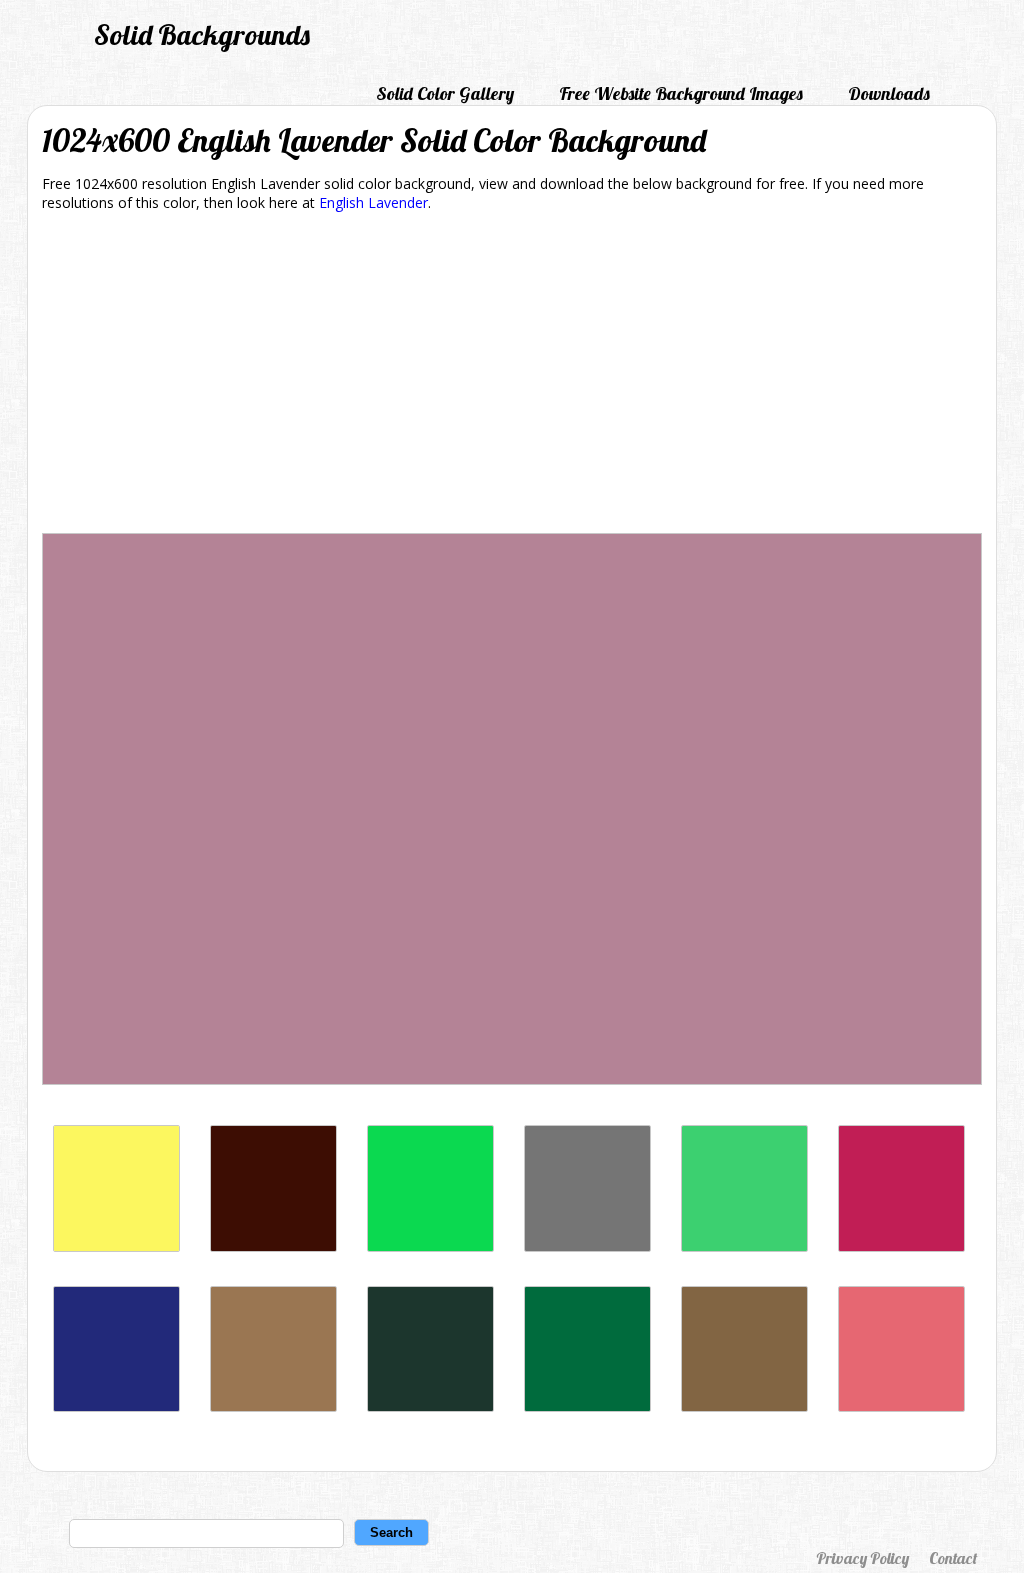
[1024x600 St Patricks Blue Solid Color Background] (116, 1406)
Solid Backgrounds (202, 34)
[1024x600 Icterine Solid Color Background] (116, 1246)
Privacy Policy (862, 1558)
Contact (953, 1558)
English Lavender (373, 202)
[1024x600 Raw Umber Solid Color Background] (744, 1406)
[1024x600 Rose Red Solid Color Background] (901, 1246)
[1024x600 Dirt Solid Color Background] (273, 1406)
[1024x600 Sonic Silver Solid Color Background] (587, 1246)
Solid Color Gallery (445, 93)
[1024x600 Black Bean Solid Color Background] (273, 1246)
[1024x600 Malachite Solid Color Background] (430, 1246)
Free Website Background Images (681, 93)
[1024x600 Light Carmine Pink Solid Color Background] (901, 1406)
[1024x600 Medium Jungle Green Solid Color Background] (430, 1406)
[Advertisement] (512, 376)
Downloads (889, 93)
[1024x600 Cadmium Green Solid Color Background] (587, 1406)
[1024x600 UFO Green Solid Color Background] (744, 1246)
